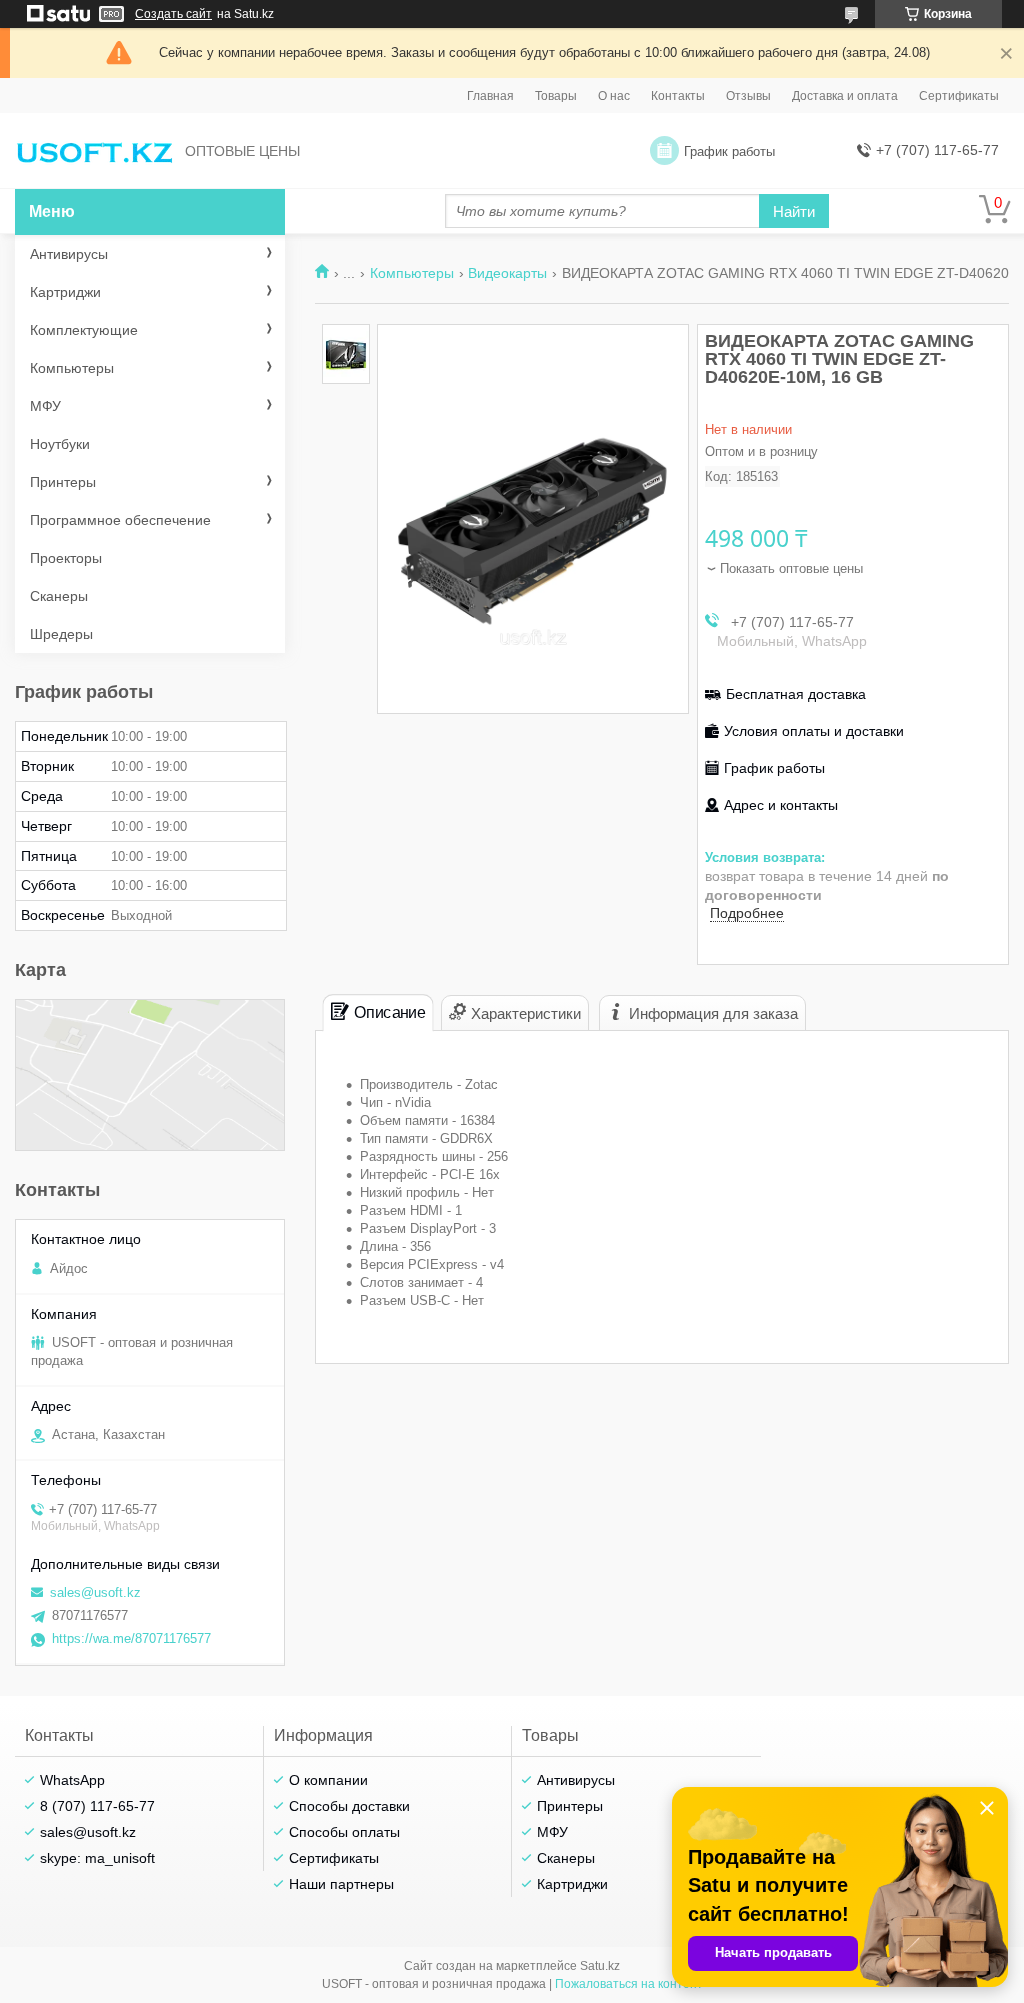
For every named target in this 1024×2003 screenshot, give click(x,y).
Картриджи (65, 292)
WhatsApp (72, 1780)
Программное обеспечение (120, 520)
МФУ (45, 406)
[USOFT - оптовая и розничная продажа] (95, 151)
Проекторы (66, 558)
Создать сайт (173, 14)
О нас (614, 96)
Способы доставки (349, 1806)
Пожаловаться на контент (629, 1984)
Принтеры (63, 482)
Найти (794, 211)
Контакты (678, 96)
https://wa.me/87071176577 (131, 1638)
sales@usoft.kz (95, 1592)
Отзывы (748, 96)
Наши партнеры (341, 1884)
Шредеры (61, 634)
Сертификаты (959, 96)
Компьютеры (412, 273)
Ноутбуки (60, 444)
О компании (328, 1780)
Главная (490, 96)
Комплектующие (84, 330)
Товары (556, 96)
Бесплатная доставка (796, 694)
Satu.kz (600, 1966)
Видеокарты (507, 273)
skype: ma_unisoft (97, 1858)
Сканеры (59, 596)
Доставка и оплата (845, 96)
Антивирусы (69, 254)
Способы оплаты (344, 1832)
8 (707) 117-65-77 (97, 1806)
